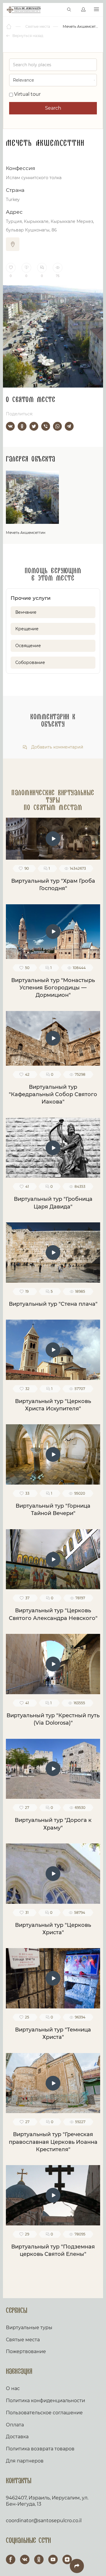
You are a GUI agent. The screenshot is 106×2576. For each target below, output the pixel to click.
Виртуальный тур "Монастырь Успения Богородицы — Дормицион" (53, 988)
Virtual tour (27, 94)
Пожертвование (26, 2351)
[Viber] (46, 426)
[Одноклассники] (22, 426)
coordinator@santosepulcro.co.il (44, 2521)
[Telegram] (69, 426)
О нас (13, 2388)
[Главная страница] (9, 27)
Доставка (17, 2437)
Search (53, 108)
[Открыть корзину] (57, 10)
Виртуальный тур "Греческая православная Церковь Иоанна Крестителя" (53, 2142)
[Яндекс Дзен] (67, 2559)
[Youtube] (53, 2559)
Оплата (15, 2425)
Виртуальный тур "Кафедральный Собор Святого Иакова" (53, 1095)
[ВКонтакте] (10, 426)
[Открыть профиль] (83, 10)
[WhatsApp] (57, 426)
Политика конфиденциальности (45, 2401)
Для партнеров (25, 2461)
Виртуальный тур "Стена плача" (53, 1304)
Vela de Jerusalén (24, 10)
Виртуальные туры (29, 2328)
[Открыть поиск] (69, 10)
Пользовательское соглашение (44, 2413)
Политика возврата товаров (40, 2449)
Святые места (23, 2340)
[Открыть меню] (96, 10)
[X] (34, 426)
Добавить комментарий (57, 747)
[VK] (25, 2559)
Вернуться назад (27, 36)
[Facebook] (11, 2559)
